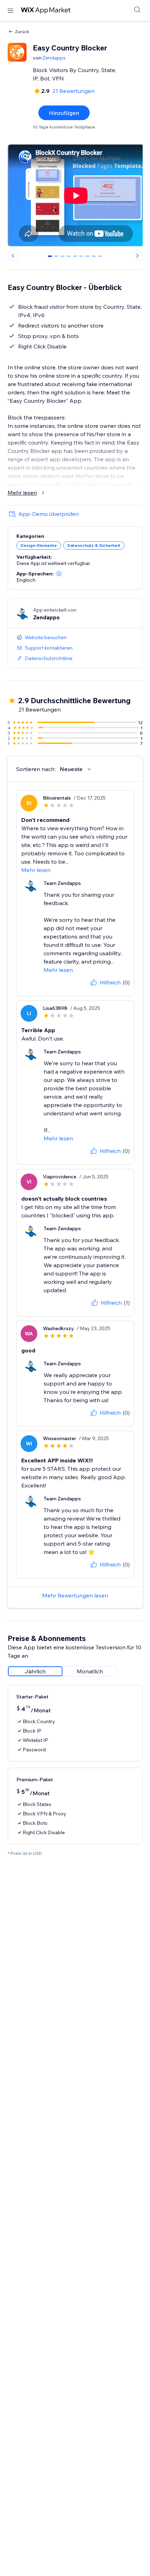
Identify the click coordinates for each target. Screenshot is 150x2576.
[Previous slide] (13, 256)
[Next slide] (137, 256)
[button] (59, 574)
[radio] (35, 1671)
